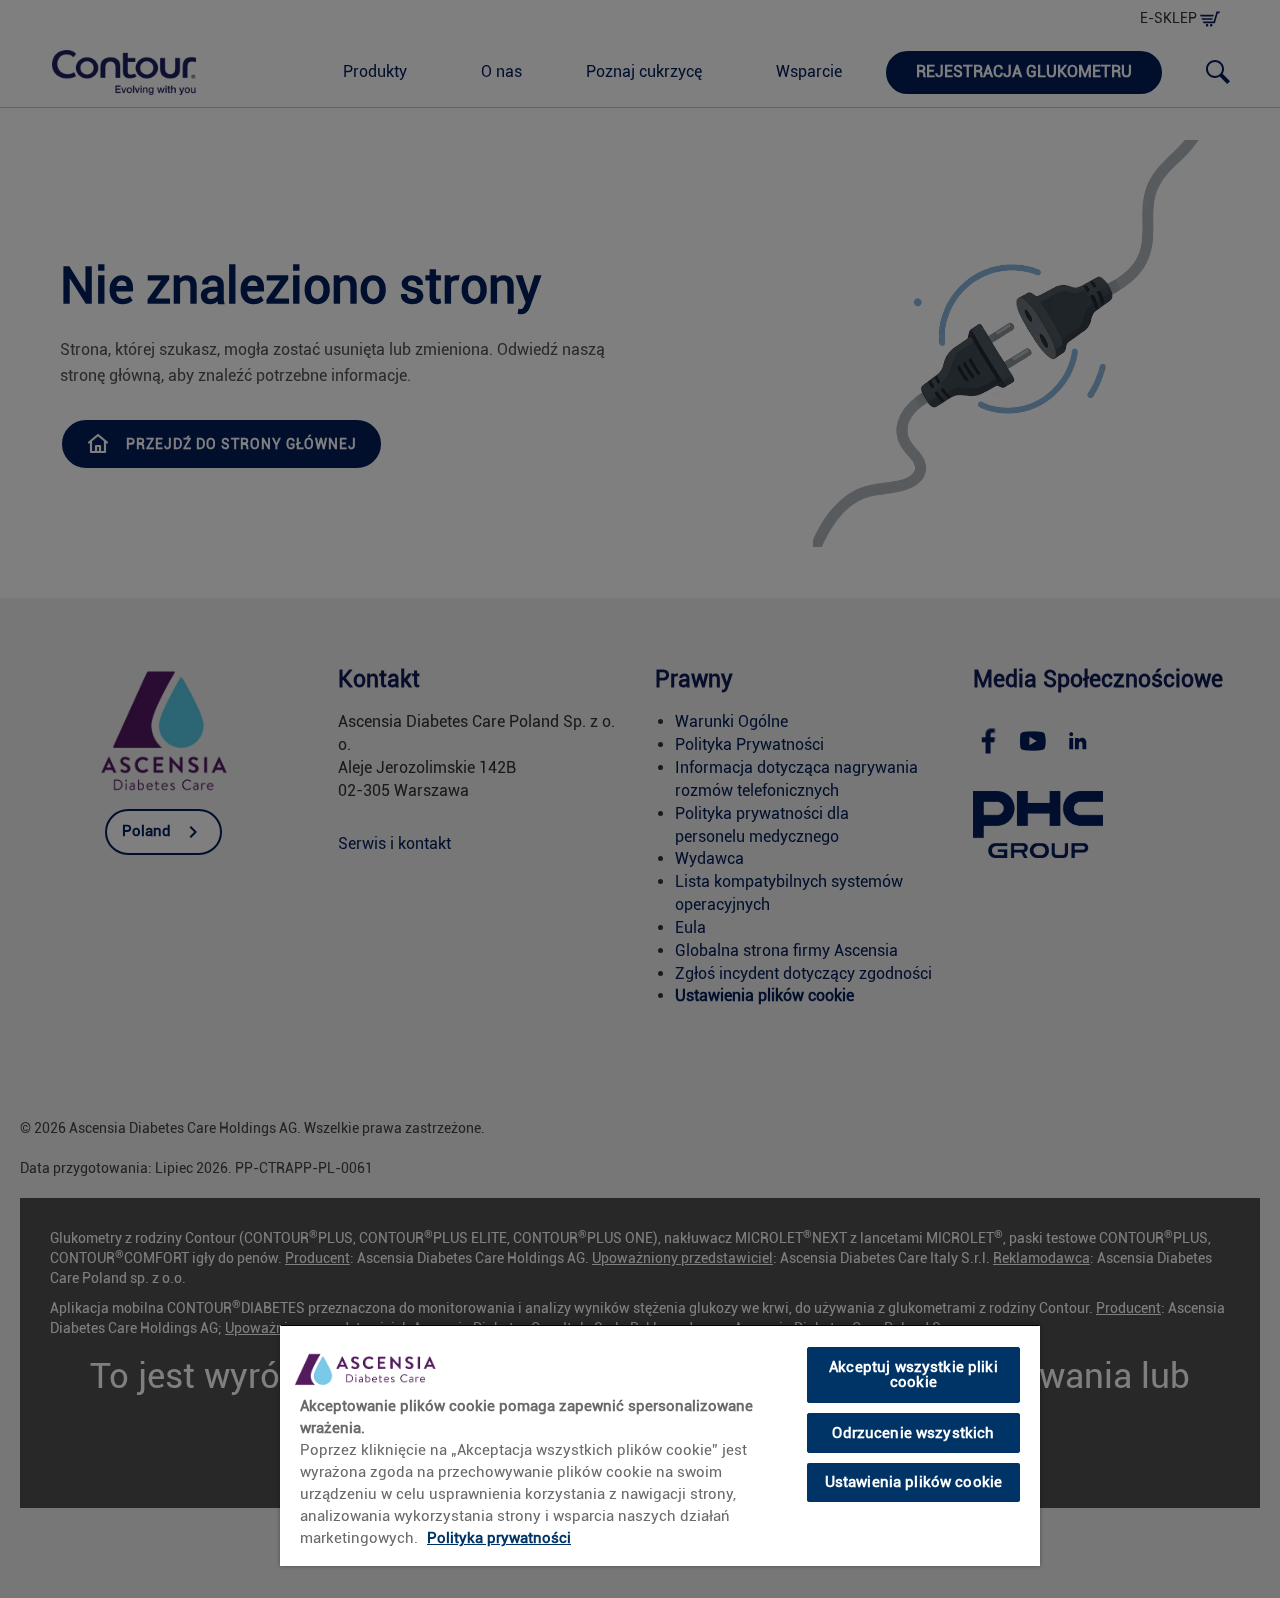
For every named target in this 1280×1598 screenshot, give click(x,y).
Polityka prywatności (499, 1538)
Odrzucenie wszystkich (913, 1432)
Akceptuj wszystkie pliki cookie (913, 1374)
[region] (660, 1445)
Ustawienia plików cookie (914, 1482)
